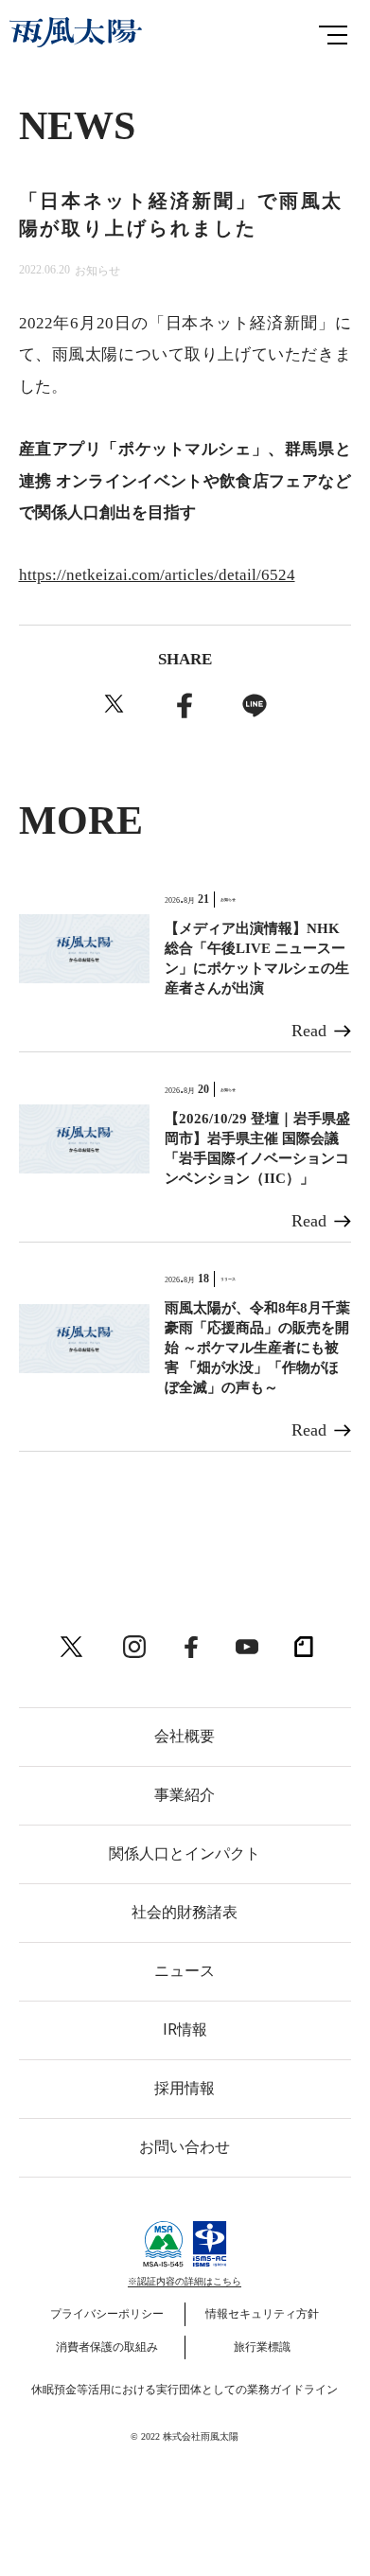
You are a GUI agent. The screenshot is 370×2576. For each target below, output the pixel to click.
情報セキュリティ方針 (262, 2314)
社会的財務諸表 (185, 1912)
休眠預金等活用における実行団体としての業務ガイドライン (185, 2390)
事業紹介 (185, 1795)
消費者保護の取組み (107, 2347)
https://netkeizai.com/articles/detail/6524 (157, 575)
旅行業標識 (262, 2347)
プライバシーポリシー (107, 2314)
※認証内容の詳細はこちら (185, 2281)
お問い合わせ (185, 2147)
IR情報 (185, 2029)
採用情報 (185, 2088)
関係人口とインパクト (185, 1853)
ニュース (185, 1971)
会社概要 (185, 1736)
